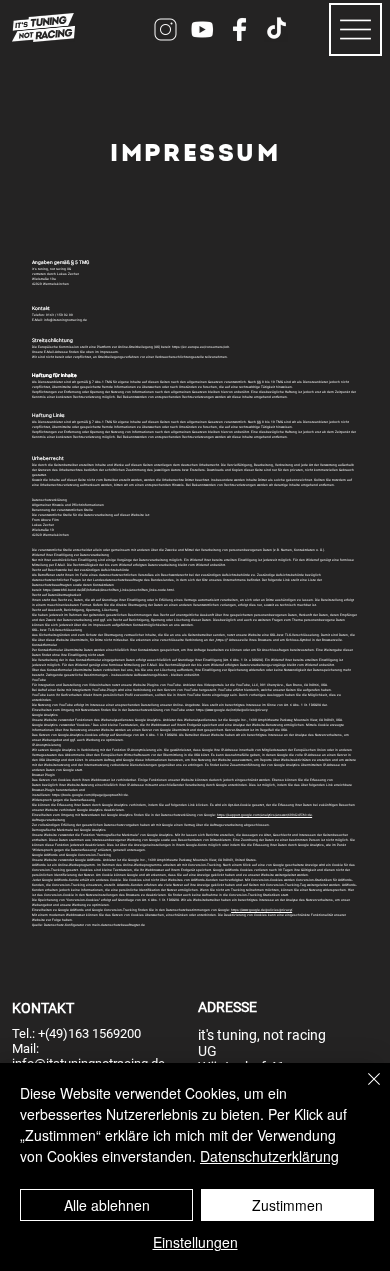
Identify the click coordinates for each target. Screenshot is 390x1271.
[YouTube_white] (202, 29)
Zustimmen (287, 1205)
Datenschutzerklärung (269, 1156)
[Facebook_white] (239, 29)
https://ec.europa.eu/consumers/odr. (201, 347)
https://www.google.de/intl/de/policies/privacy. (232, 710)
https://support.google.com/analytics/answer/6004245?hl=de (264, 815)
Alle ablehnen (107, 1205)
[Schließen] (362, 1091)
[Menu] (356, 30)
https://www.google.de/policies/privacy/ (261, 910)
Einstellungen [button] (195, 1242)
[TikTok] (276, 29)
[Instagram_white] (165, 29)
